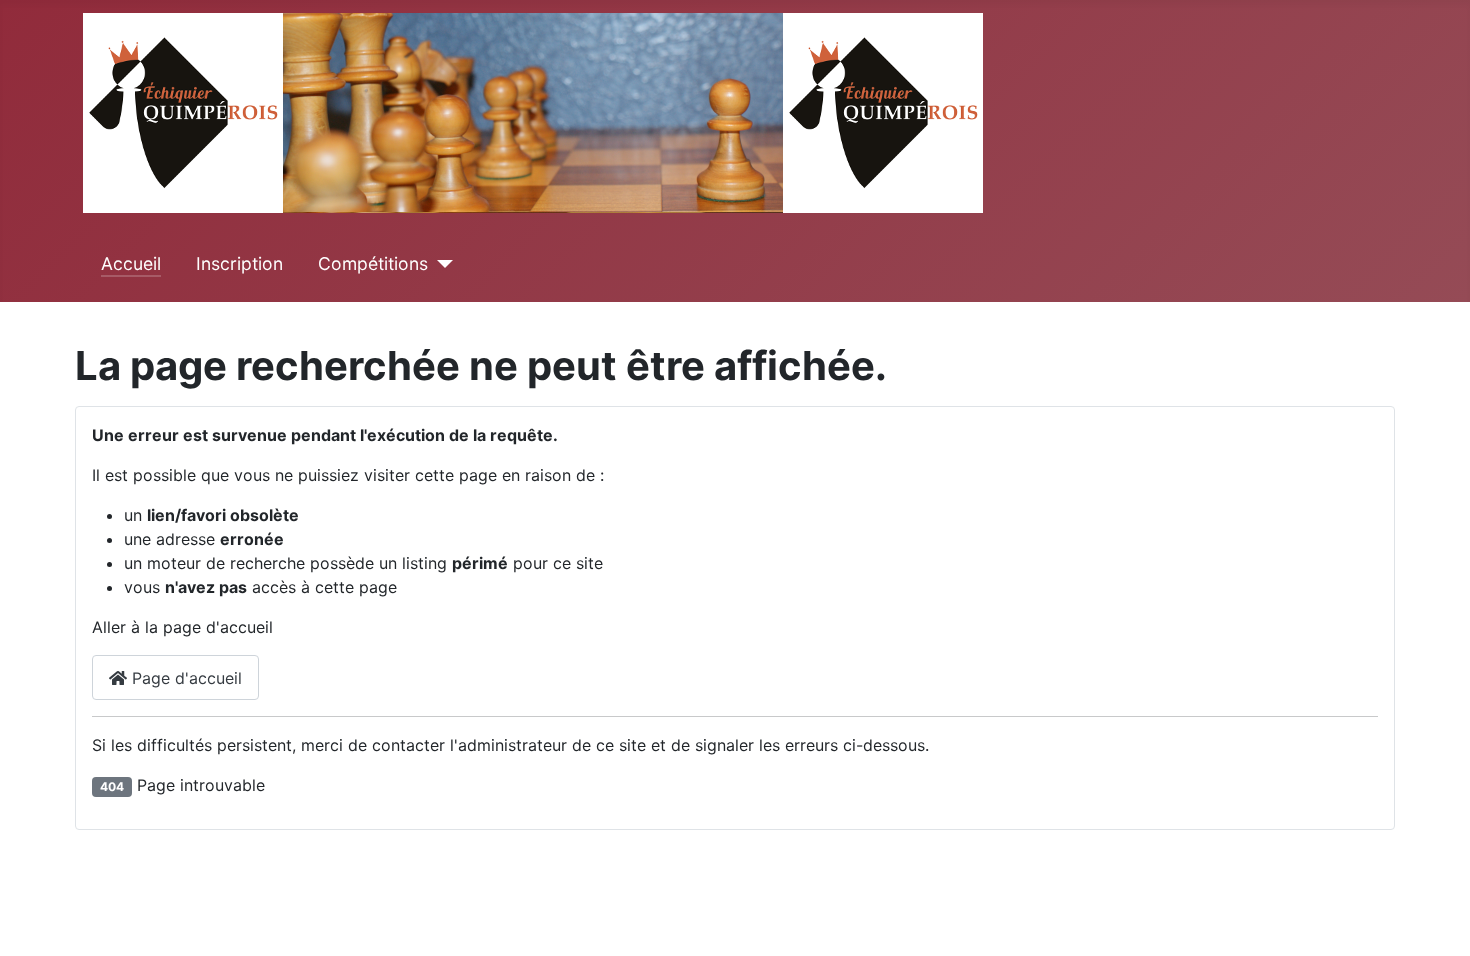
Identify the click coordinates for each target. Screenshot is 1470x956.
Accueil (131, 263)
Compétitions (373, 263)
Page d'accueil (184, 678)
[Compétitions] (440, 264)
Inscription (239, 263)
